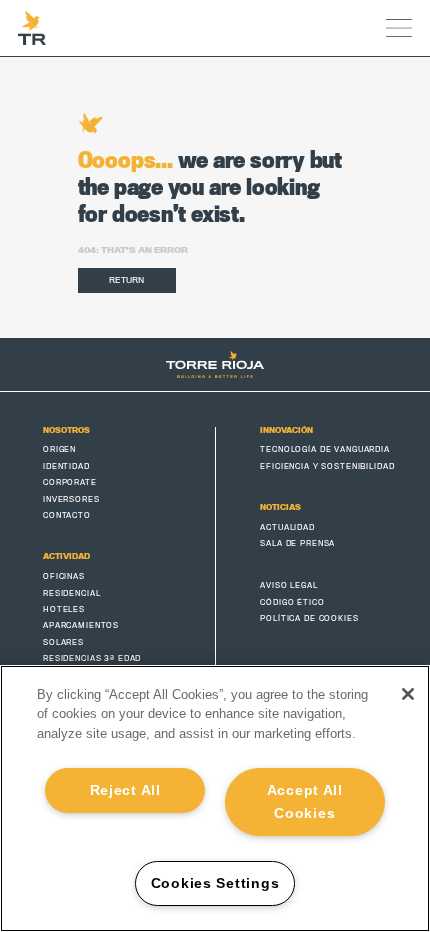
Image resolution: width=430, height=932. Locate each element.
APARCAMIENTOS (81, 625)
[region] (215, 798)
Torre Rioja (32, 28)
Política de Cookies (309, 618)
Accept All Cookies (305, 801)
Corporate (70, 482)
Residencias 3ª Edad (92, 658)
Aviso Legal (288, 585)
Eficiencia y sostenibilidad (327, 466)
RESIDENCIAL (71, 593)
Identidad (66, 466)
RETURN (126, 280)
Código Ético (292, 602)
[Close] (408, 694)
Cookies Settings (215, 883)
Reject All (125, 790)
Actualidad (287, 527)
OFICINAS (64, 576)
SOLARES (63, 642)
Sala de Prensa (297, 543)
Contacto (67, 515)
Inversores (71, 499)
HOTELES (64, 609)
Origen (59, 449)
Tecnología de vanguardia (325, 449)
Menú (399, 28)
